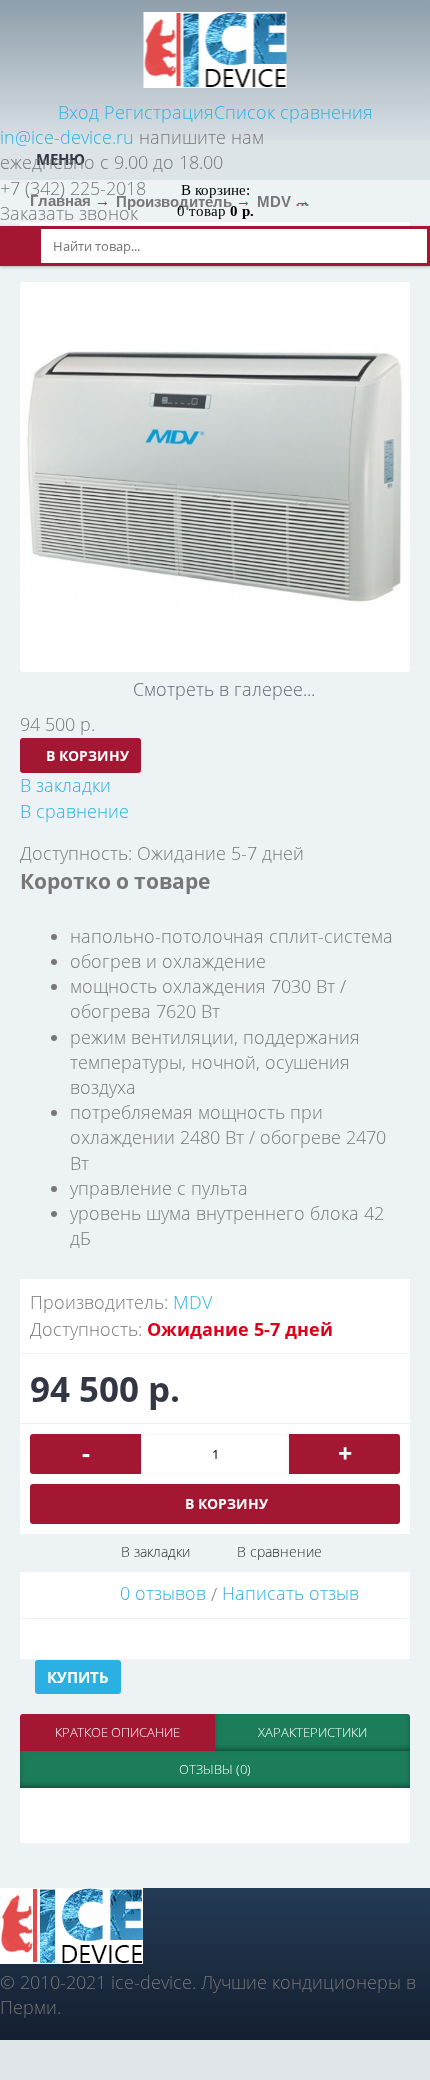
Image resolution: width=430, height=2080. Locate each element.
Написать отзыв (290, 1593)
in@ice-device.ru (67, 137)
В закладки (155, 1551)
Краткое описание (117, 1732)
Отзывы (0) (215, 1769)
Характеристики (312, 1732)
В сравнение (279, 1551)
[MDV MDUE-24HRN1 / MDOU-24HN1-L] (215, 477)
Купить (78, 1677)
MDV (192, 1302)
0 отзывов (163, 1593)
